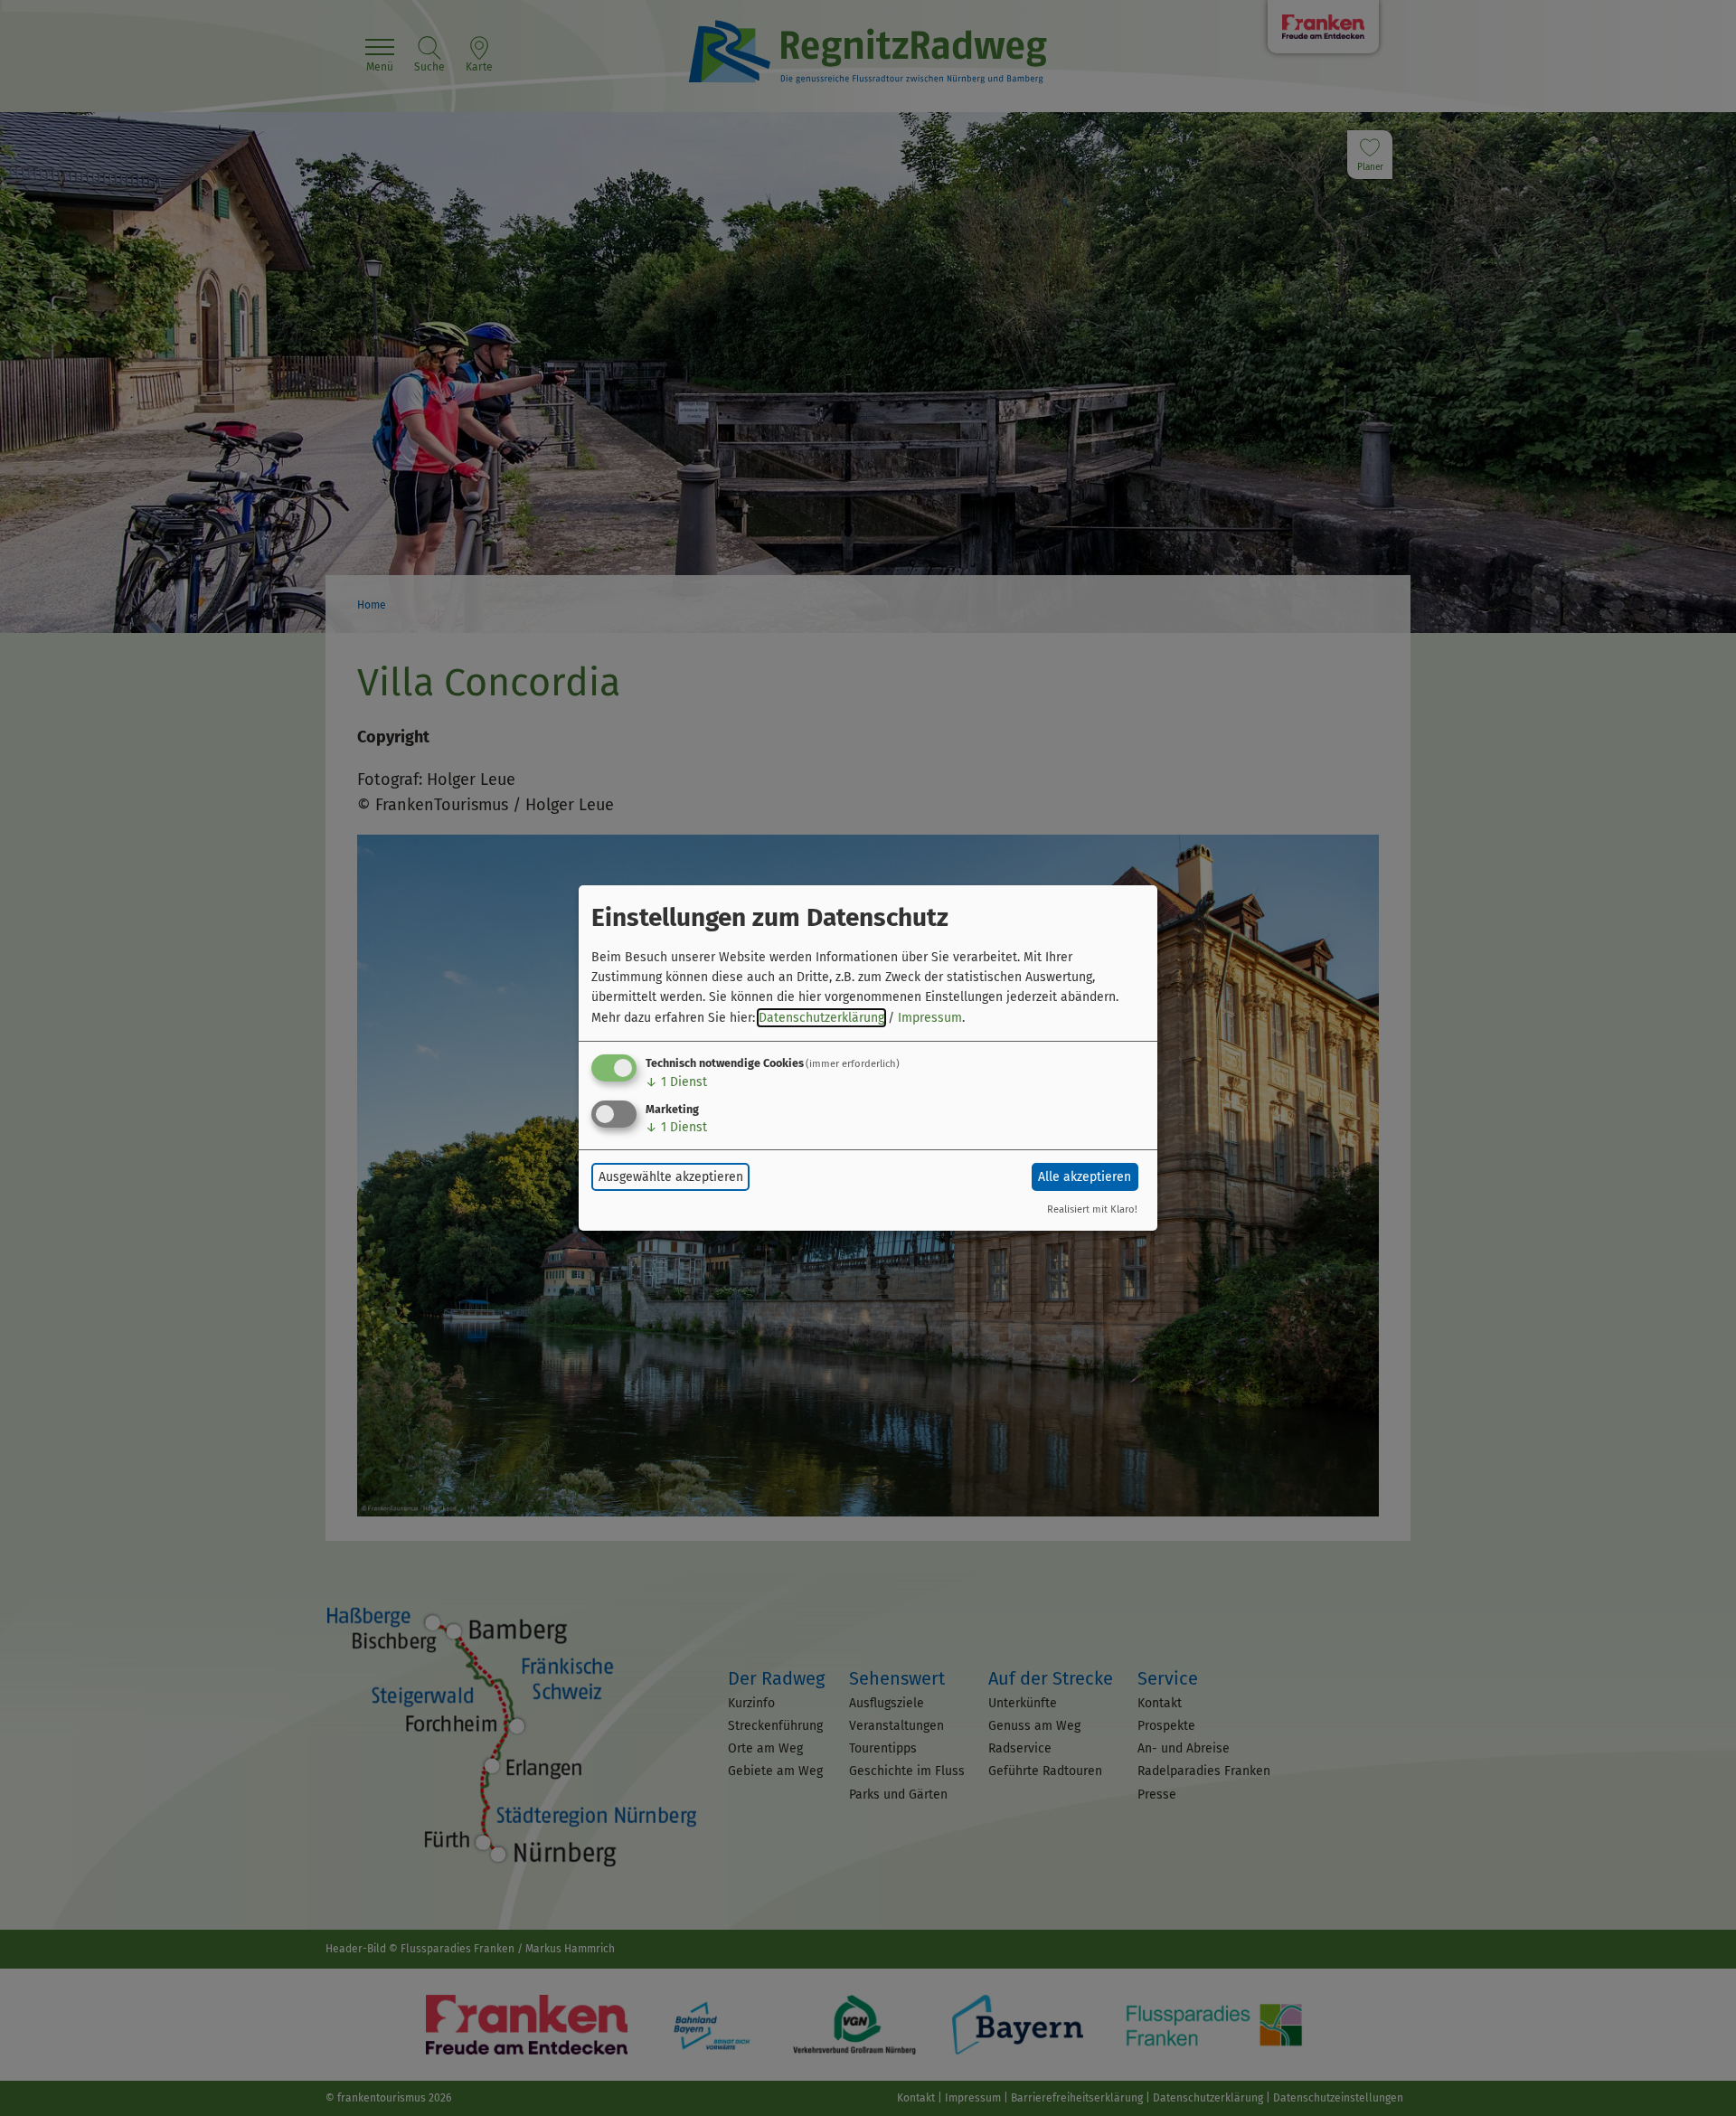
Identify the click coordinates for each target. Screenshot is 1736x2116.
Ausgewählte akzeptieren (671, 1177)
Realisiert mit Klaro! (1092, 1209)
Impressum (930, 1018)
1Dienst (676, 1082)
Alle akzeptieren (1085, 1177)
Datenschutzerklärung (821, 1018)
